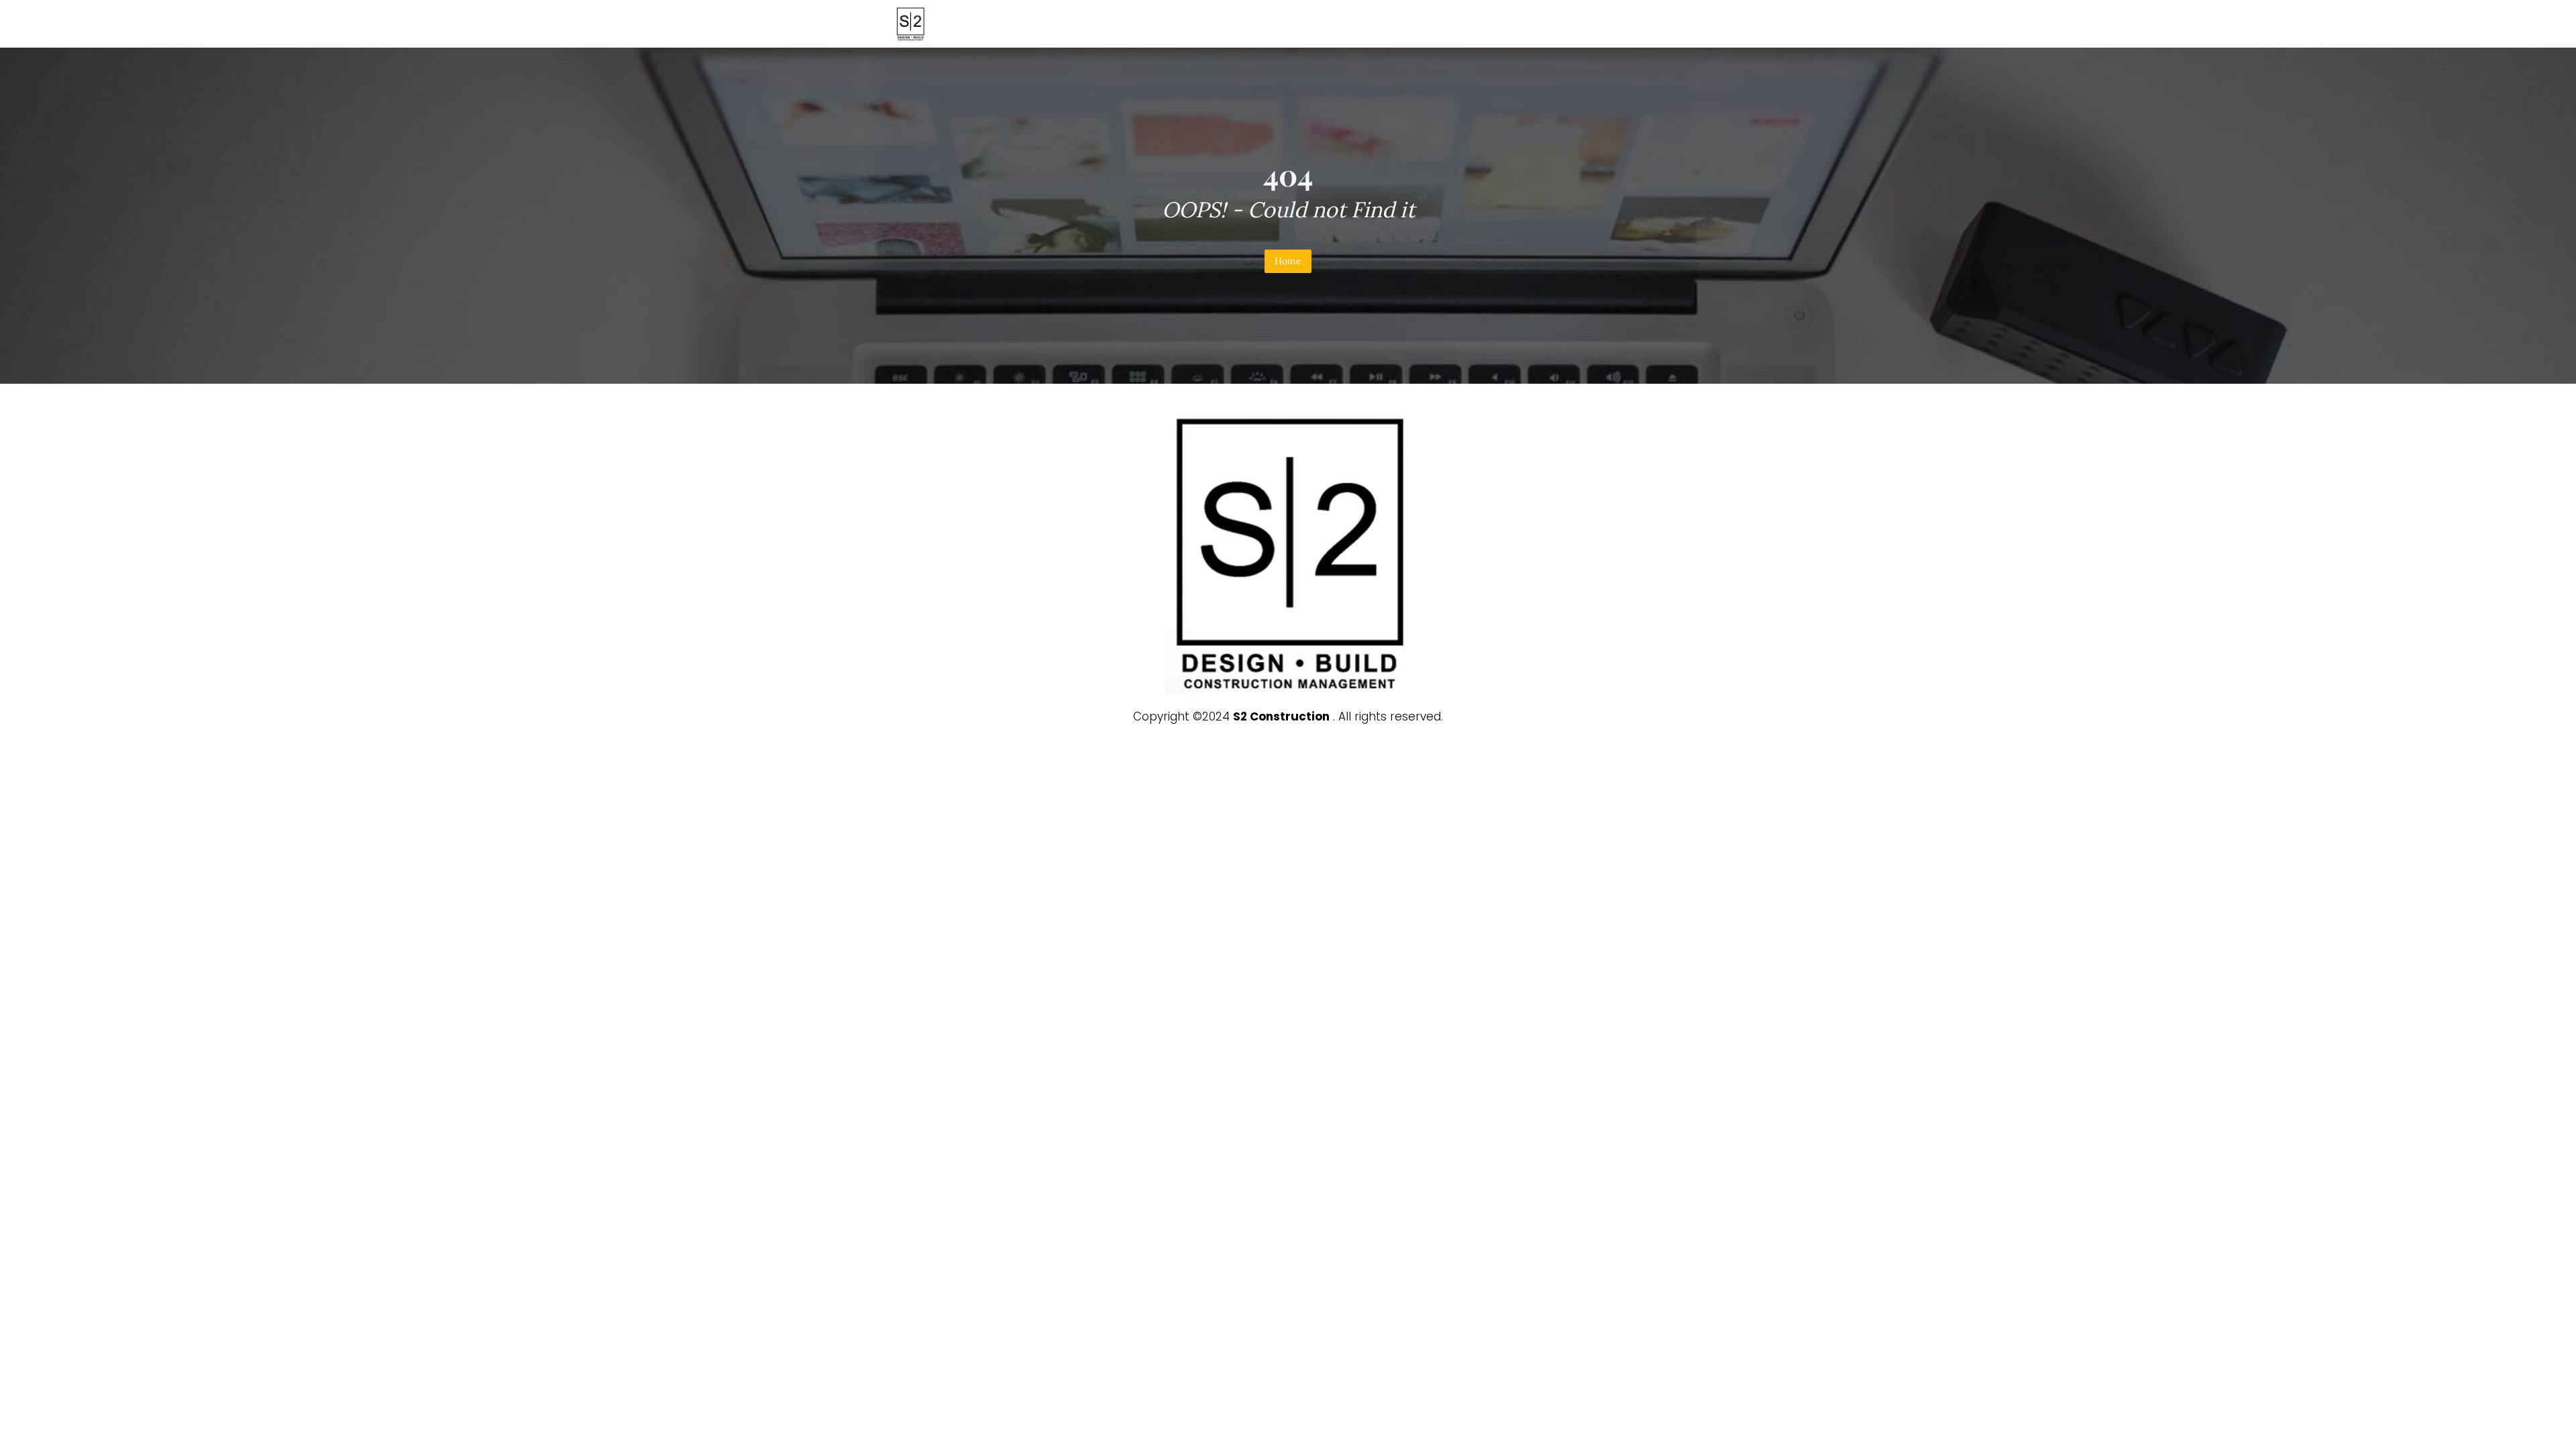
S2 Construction (1281, 716)
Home (1288, 261)
